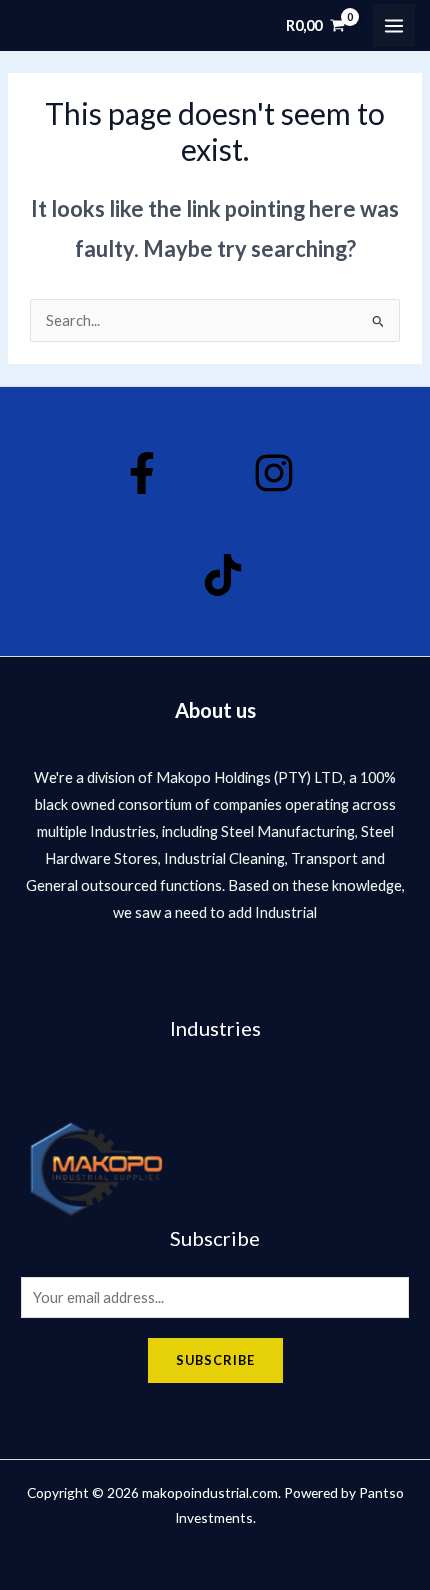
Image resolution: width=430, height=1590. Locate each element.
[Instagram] (274, 473)
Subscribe (215, 1360)
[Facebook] (142, 473)
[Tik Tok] (223, 575)
